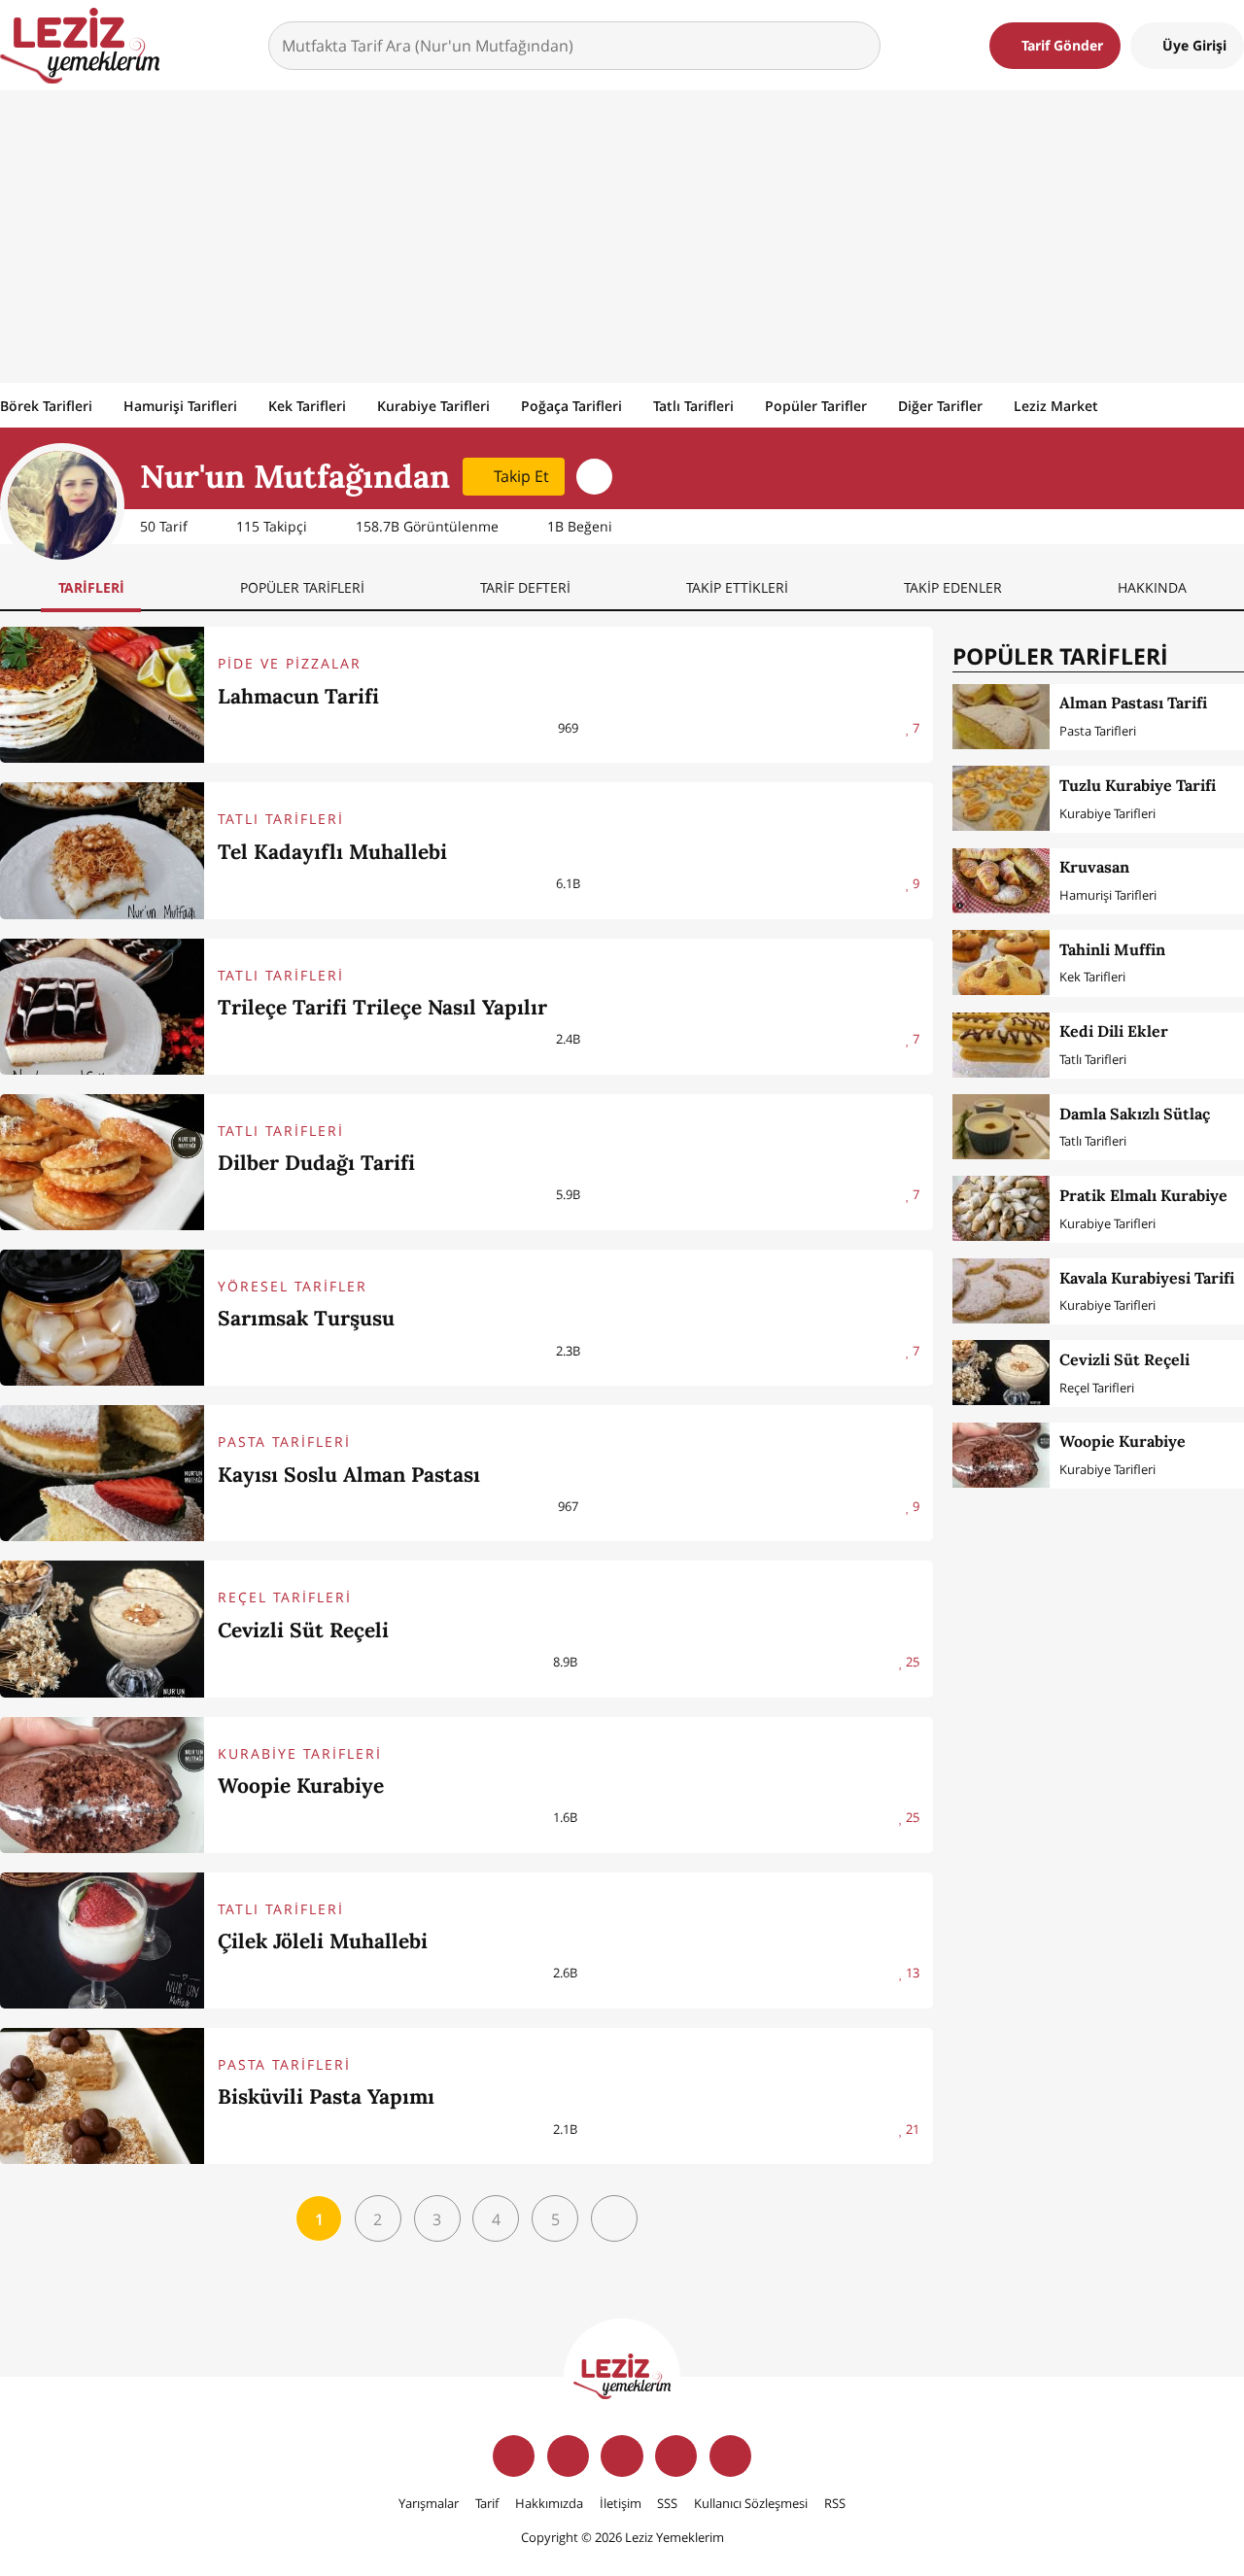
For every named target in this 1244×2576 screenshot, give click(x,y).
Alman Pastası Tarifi (1133, 703)
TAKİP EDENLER (953, 587)
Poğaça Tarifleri (571, 406)
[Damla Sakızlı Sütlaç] (1001, 1127)
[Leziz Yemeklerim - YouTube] (676, 2456)
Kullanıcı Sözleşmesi (751, 2503)
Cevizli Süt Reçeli (303, 1630)
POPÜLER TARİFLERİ (302, 587)
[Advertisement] (622, 236)
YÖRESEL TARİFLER (293, 1286)
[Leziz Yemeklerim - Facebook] (514, 2456)
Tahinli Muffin (1112, 949)
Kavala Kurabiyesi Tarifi (1147, 1278)
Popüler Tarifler (816, 406)
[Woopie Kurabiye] (102, 1785)
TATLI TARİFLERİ (281, 819)
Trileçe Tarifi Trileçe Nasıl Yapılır (382, 1007)
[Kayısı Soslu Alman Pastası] (102, 1473)
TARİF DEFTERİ (525, 587)
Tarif (487, 2503)
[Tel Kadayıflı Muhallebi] (102, 850)
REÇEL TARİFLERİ (285, 1597)
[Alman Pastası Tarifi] (1001, 717)
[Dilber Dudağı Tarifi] (102, 1162)
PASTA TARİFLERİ (284, 1442)
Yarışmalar (429, 2503)
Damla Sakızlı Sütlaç (1135, 1114)
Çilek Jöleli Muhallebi (323, 1941)
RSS (835, 2503)
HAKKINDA (1152, 587)
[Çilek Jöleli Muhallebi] (102, 1941)
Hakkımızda (549, 2503)
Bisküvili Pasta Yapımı (326, 2096)
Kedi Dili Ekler (1114, 1031)
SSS (667, 2503)
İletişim (621, 2503)
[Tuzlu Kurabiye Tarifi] (1001, 798)
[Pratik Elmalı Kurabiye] (1001, 1208)
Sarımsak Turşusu (306, 1318)
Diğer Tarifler (940, 406)
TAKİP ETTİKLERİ (737, 587)
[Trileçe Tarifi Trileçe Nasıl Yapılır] (102, 1007)
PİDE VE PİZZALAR (290, 663)
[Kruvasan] (1001, 881)
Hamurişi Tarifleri (180, 406)
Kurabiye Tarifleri (433, 406)
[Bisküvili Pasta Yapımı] (102, 2096)
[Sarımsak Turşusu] (102, 1318)
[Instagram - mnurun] (594, 477)
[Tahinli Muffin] (1001, 962)
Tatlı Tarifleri (693, 406)
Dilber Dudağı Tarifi (316, 1163)
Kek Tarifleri (307, 406)
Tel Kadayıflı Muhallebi (332, 852)
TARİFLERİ (91, 587)
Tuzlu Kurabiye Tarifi (1138, 785)
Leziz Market (1056, 406)
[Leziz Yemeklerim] (80, 46)
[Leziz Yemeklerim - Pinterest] (730, 2456)
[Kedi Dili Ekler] (1001, 1045)
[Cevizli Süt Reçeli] (102, 1629)
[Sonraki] (614, 2218)
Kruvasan (1094, 867)
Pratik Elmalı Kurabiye (1143, 1195)
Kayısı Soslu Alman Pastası (349, 1475)
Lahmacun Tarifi (298, 696)
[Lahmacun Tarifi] (102, 695)
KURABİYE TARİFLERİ (300, 1753)
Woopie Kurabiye (301, 1786)
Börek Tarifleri (46, 406)
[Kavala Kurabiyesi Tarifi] (1001, 1291)
